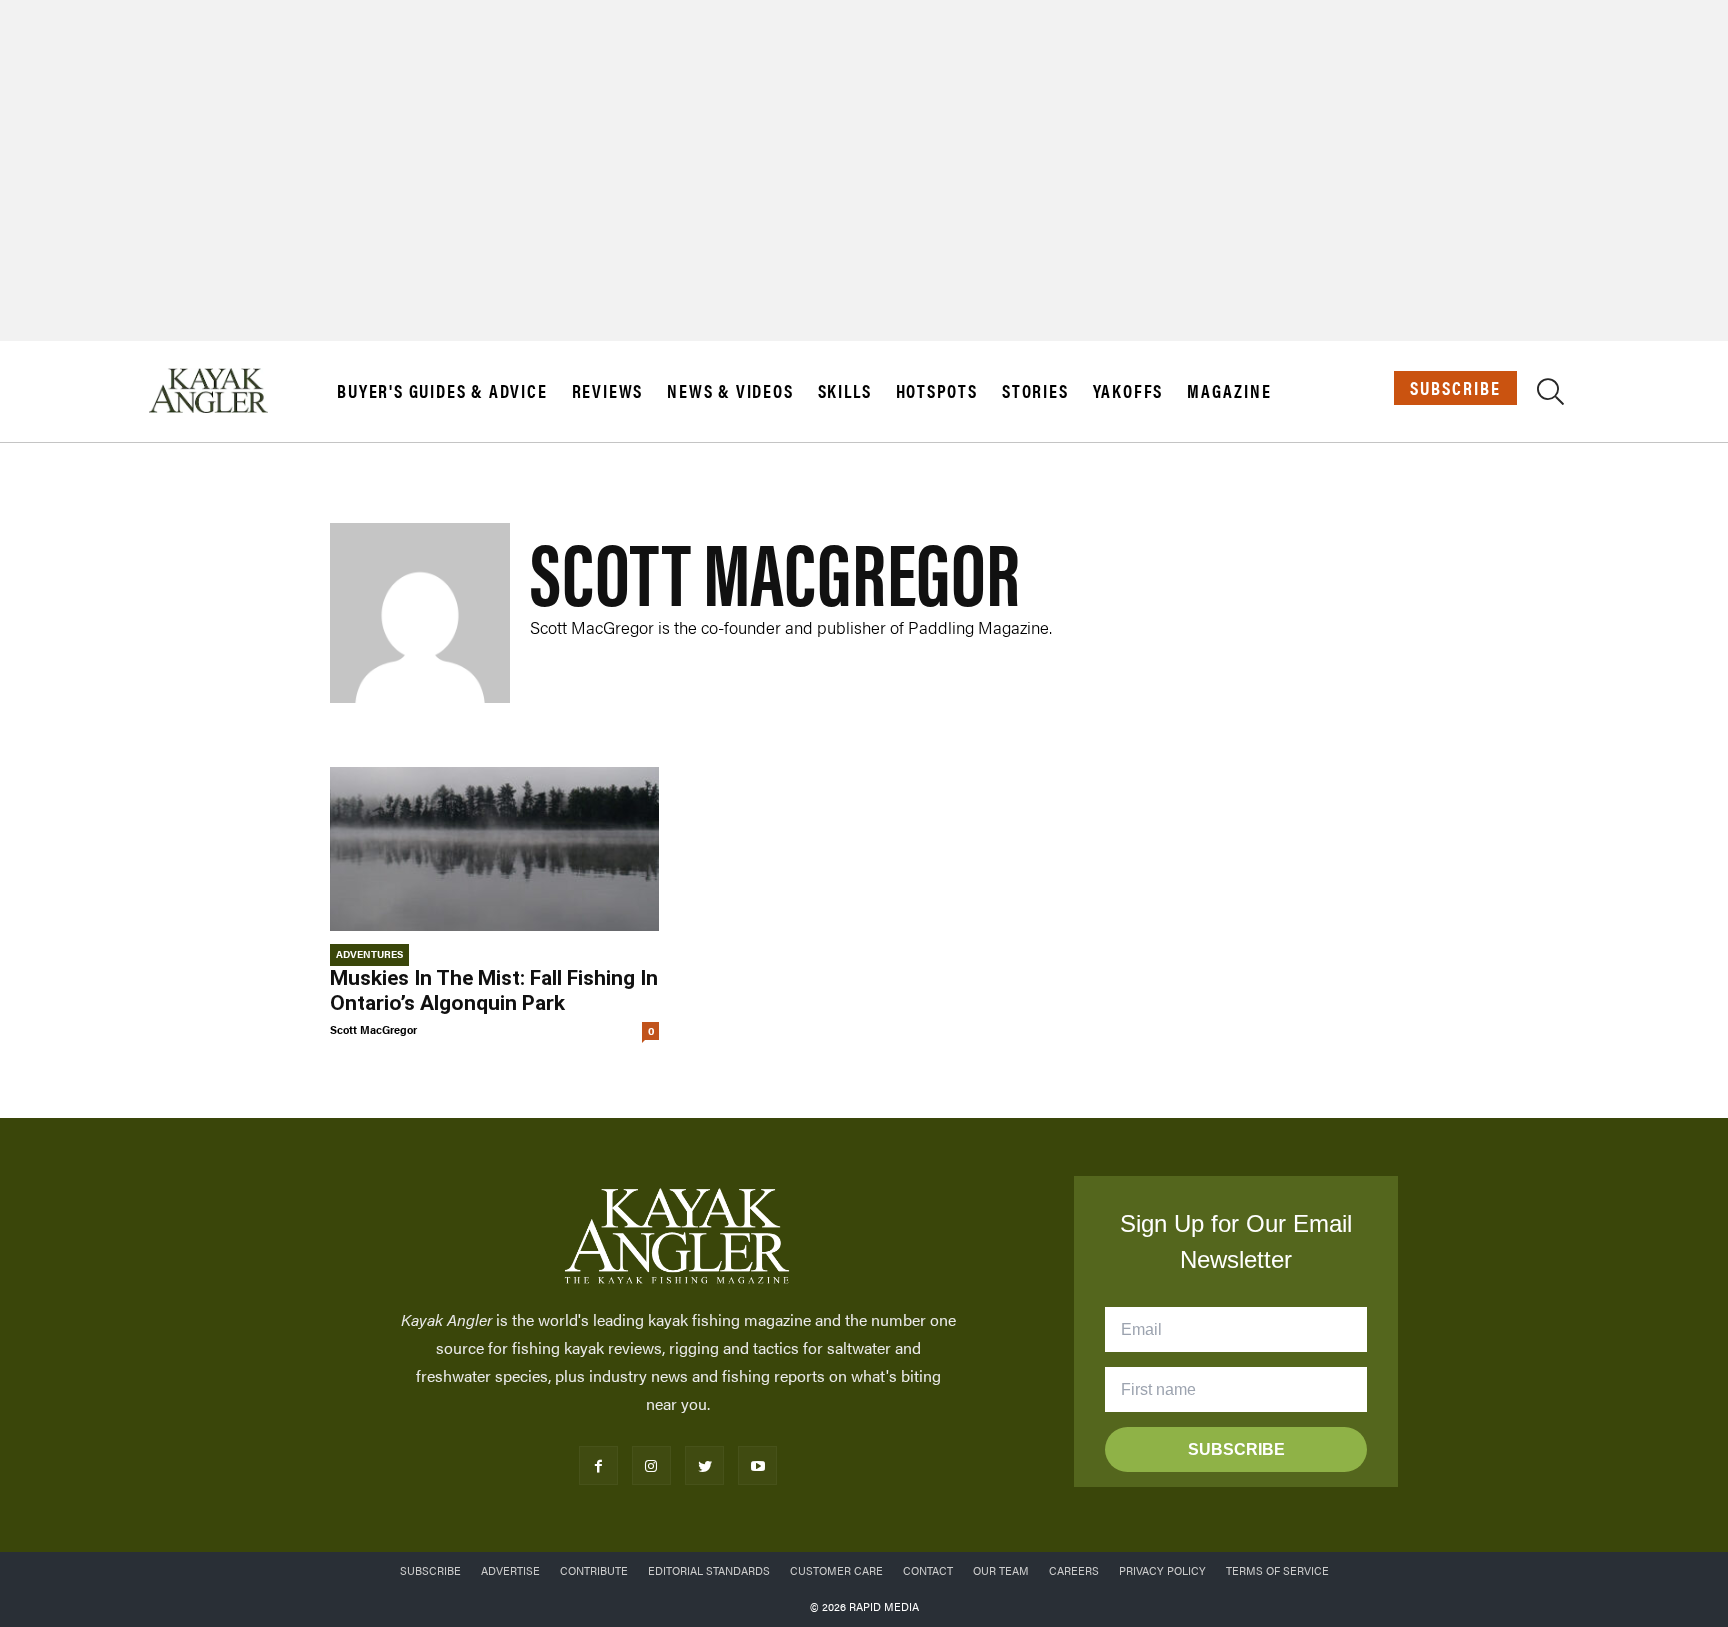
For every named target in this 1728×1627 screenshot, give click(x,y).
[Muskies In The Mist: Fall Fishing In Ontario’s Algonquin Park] (494, 849)
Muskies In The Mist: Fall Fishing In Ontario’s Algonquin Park (494, 990)
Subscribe (1455, 387)
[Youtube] (757, 1465)
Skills (845, 391)
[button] (1550, 395)
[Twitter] (704, 1465)
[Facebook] (598, 1465)
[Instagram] (651, 1465)
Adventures (369, 954)
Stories (1035, 391)
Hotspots (937, 391)
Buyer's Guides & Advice (442, 391)
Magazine (1229, 391)
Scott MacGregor (373, 1029)
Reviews (608, 391)
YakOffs (1128, 391)
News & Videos (730, 391)
